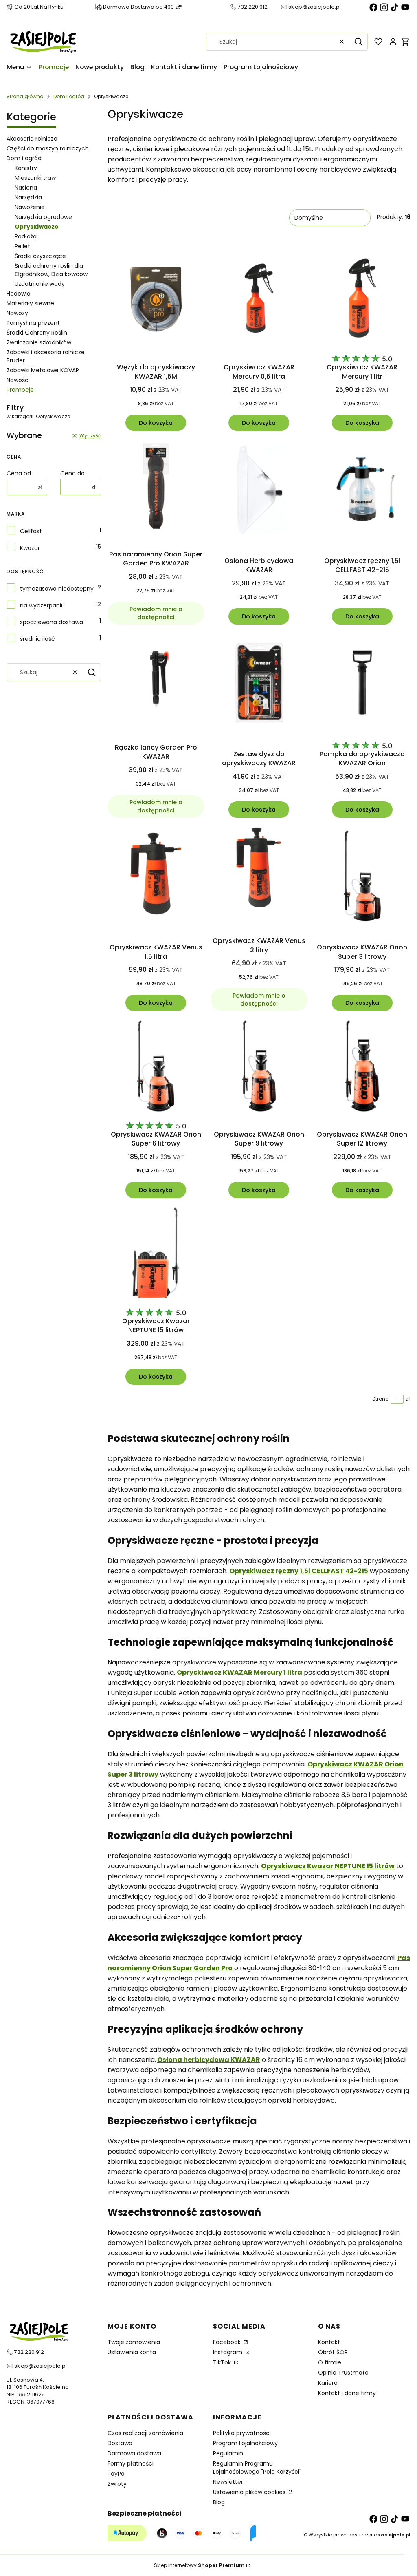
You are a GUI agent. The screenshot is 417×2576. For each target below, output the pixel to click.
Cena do (72, 473)
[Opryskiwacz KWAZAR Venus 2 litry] (259, 874)
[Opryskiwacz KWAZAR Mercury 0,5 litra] (259, 300)
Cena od (19, 473)
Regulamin (228, 2453)
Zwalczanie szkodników (39, 342)
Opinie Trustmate (343, 2373)
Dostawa (120, 2443)
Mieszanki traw (35, 178)
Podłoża (26, 236)
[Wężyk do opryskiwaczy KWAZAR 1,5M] (156, 300)
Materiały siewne (30, 303)
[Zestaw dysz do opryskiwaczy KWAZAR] (259, 684)
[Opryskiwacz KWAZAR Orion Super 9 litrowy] (259, 1067)
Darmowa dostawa (134, 2453)
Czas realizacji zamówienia (145, 2433)
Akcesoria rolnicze (32, 139)
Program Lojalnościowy (245, 2443)
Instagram (228, 2352)
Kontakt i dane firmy (347, 2393)
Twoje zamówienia (134, 2342)
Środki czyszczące (40, 256)
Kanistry (26, 168)
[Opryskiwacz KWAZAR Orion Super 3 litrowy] (362, 877)
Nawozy (17, 313)
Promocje (20, 390)
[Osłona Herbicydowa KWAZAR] (259, 490)
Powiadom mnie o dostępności (156, 613)
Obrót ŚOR (333, 2352)
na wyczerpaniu (42, 605)
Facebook (228, 2342)
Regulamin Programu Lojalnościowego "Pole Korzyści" (257, 2468)
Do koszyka (156, 423)
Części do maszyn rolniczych (48, 148)
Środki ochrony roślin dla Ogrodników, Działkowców (51, 270)
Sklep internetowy (199, 2565)
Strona (381, 1399)
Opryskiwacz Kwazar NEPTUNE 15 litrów (328, 1866)
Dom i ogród (69, 96)
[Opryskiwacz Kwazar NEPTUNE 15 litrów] (156, 1254)
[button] (358, 42)
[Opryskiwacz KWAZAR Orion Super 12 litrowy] (362, 1067)
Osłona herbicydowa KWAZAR (209, 2060)
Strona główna (25, 96)
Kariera (328, 2383)
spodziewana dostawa (52, 622)
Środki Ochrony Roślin (37, 333)
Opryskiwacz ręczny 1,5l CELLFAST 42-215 (299, 1571)
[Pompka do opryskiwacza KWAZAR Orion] (362, 684)
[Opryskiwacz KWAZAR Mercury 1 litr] (362, 300)
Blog (219, 2502)
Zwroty (117, 2484)
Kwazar (30, 548)
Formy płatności (131, 2463)
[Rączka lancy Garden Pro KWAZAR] (156, 681)
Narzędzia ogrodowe (43, 217)
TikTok (223, 2362)
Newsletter (228, 2482)
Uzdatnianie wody (40, 284)
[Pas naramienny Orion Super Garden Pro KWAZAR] (156, 487)
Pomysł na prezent (33, 323)
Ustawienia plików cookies (250, 2492)
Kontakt (329, 2342)
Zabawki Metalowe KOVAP (43, 370)
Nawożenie (30, 207)
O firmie (330, 2362)
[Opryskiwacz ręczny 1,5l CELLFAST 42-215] (362, 490)
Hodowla (19, 294)
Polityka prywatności (242, 2433)
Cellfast (31, 531)
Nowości (18, 380)
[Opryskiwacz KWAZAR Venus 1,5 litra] (156, 877)
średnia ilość (37, 639)
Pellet (22, 246)
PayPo (116, 2474)
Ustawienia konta (132, 2352)
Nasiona (26, 188)
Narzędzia (28, 197)
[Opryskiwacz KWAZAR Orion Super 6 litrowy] (156, 1067)
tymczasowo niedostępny (57, 589)
